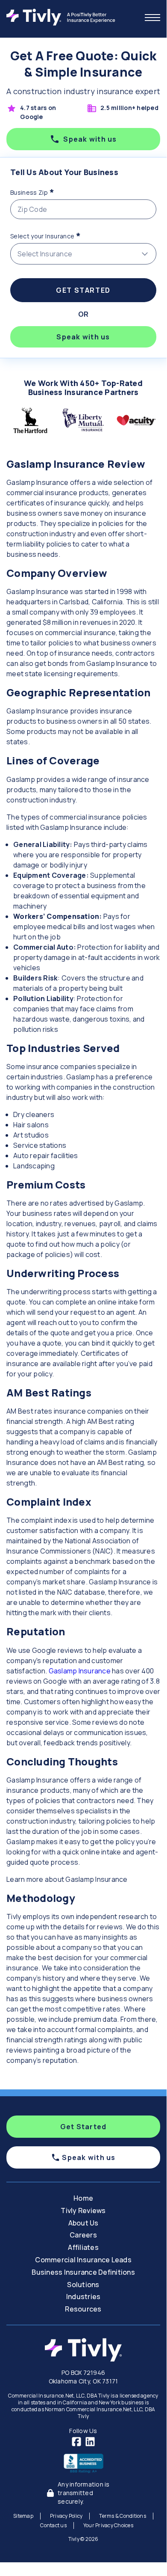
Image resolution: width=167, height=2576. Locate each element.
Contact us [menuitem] (53, 2525)
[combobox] (83, 254)
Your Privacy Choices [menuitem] (108, 2525)
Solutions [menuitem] (83, 2285)
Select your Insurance (61, 235)
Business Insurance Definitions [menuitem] (83, 2272)
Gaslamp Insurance (80, 1671)
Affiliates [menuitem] (83, 2247)
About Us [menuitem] (83, 2223)
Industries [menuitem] (83, 2297)
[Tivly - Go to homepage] (63, 17)
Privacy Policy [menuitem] (66, 2516)
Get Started (83, 290)
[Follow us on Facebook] (76, 2442)
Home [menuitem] (83, 2198)
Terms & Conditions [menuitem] (123, 2516)
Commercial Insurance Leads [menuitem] (83, 2260)
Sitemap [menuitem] (23, 2516)
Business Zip (48, 191)
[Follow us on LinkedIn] (90, 2442)
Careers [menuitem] (83, 2235)
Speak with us (90, 139)
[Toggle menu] (152, 18)
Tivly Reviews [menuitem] (83, 2211)
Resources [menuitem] (83, 2309)
